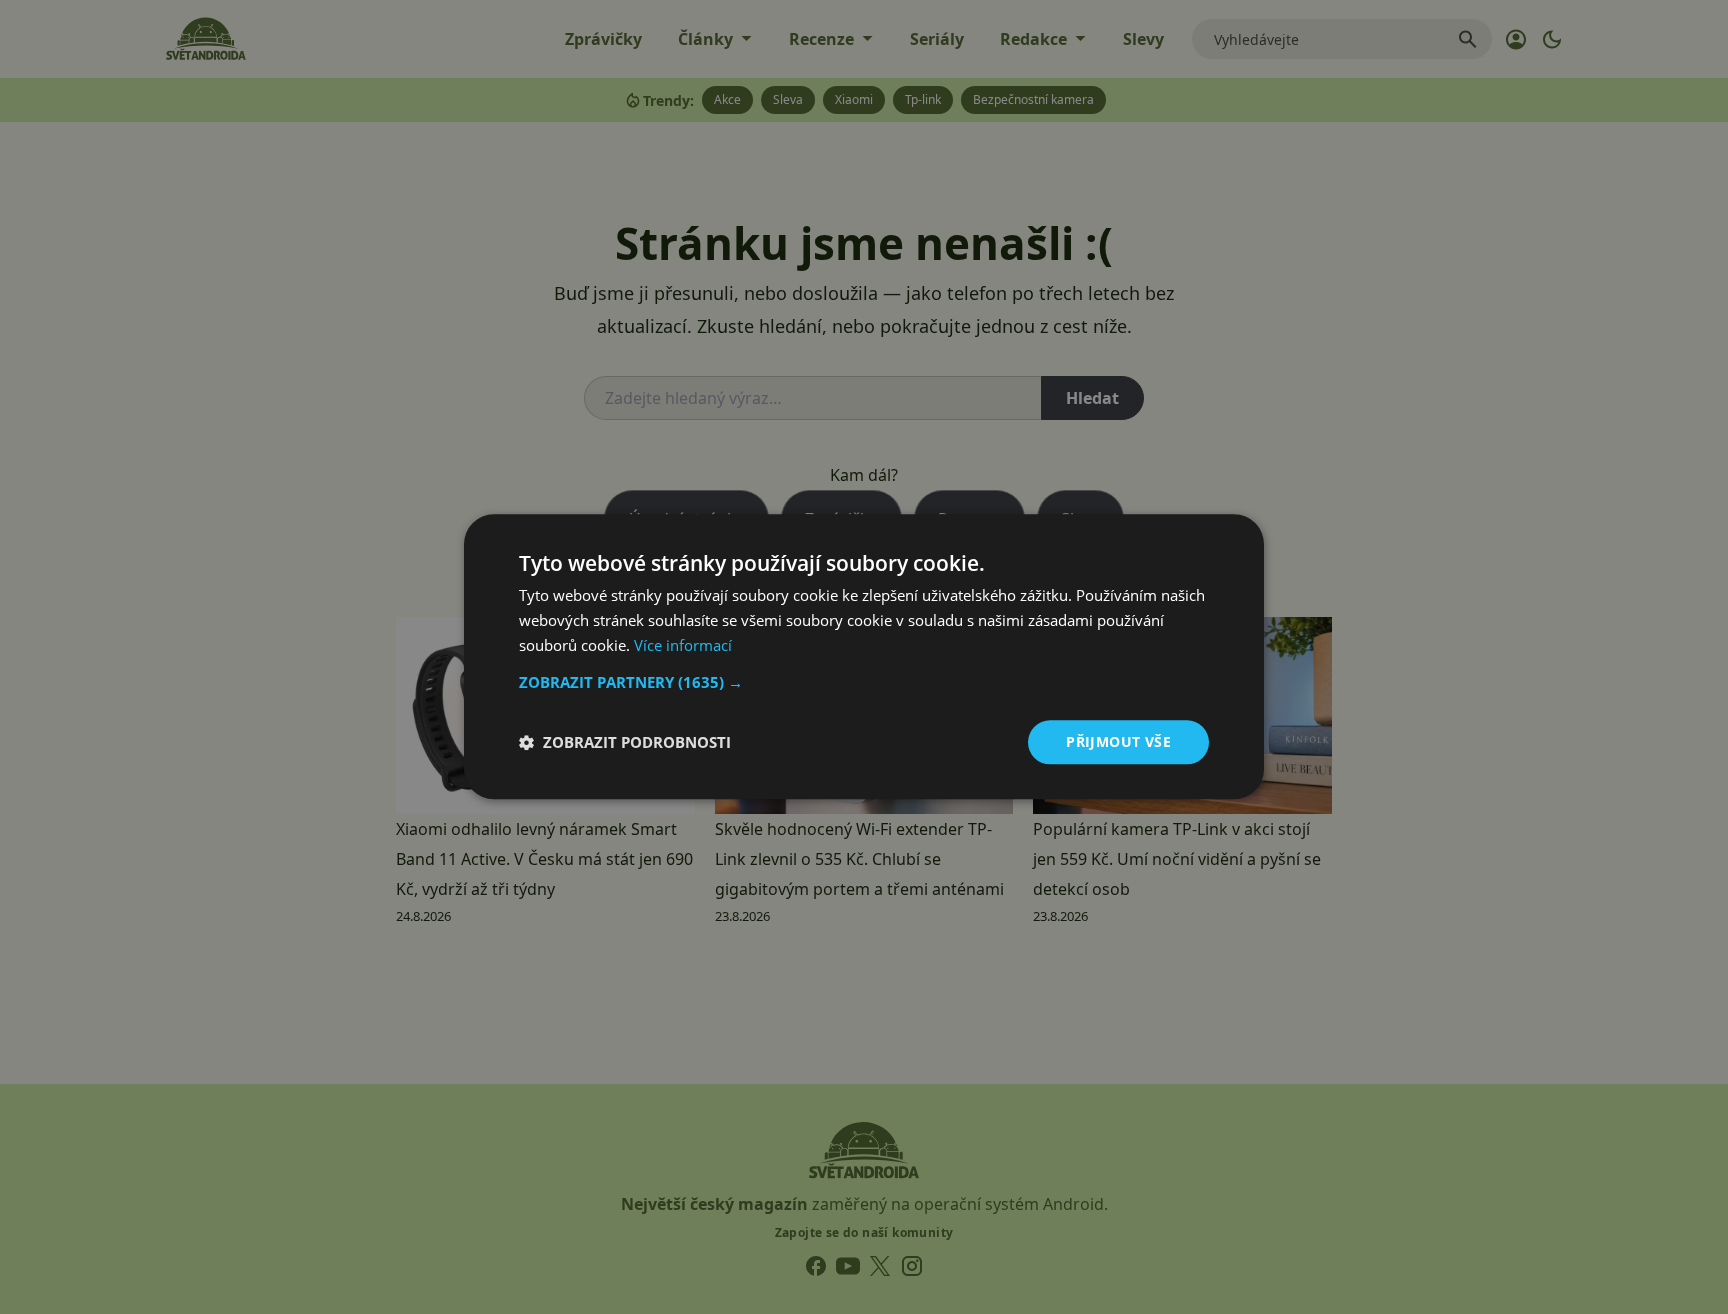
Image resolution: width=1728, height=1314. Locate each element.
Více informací (683, 645)
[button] (864, 682)
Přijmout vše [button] (1118, 741)
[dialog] (864, 657)
